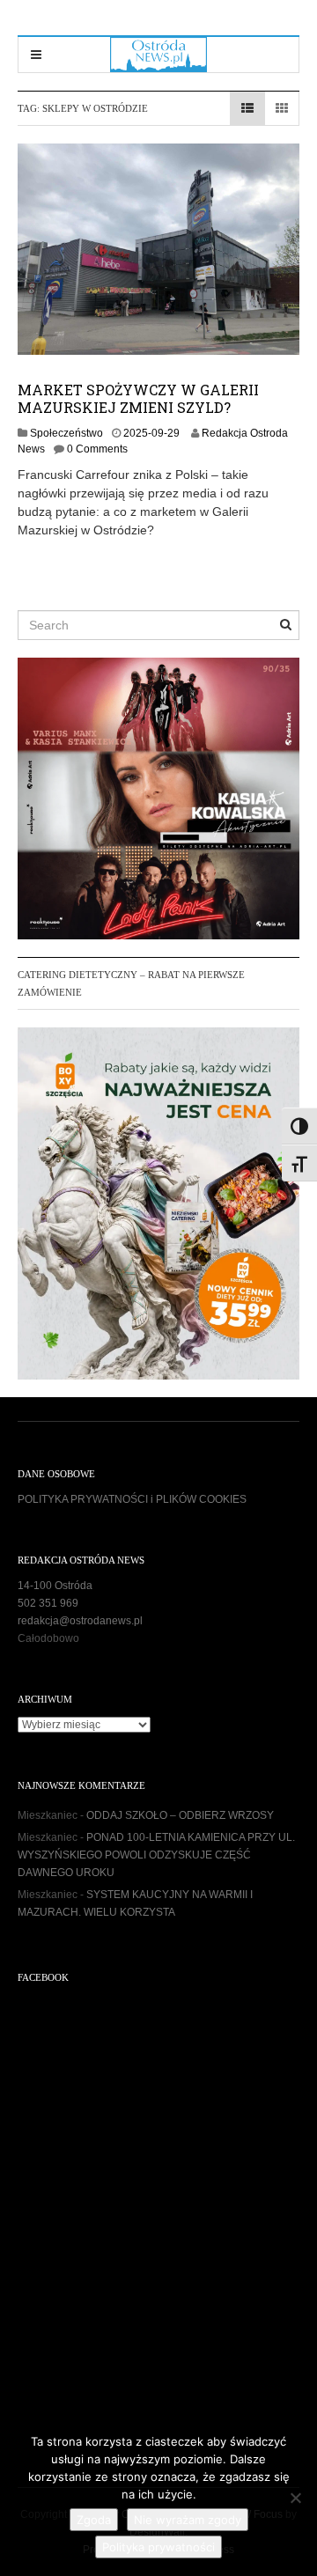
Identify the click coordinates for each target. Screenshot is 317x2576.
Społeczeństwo (66, 433)
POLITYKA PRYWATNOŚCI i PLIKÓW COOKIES (132, 1499)
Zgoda (94, 2520)
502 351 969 (48, 1603)
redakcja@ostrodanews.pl (80, 1621)
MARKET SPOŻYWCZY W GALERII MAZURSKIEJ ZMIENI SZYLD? (138, 398)
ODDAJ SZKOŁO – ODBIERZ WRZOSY (180, 1815)
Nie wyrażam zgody (188, 2520)
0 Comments (97, 449)
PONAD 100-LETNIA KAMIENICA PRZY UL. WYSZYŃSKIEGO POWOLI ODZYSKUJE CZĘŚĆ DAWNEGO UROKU (156, 1855)
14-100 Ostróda (55, 1586)
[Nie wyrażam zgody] (295, 2498)
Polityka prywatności (158, 2547)
